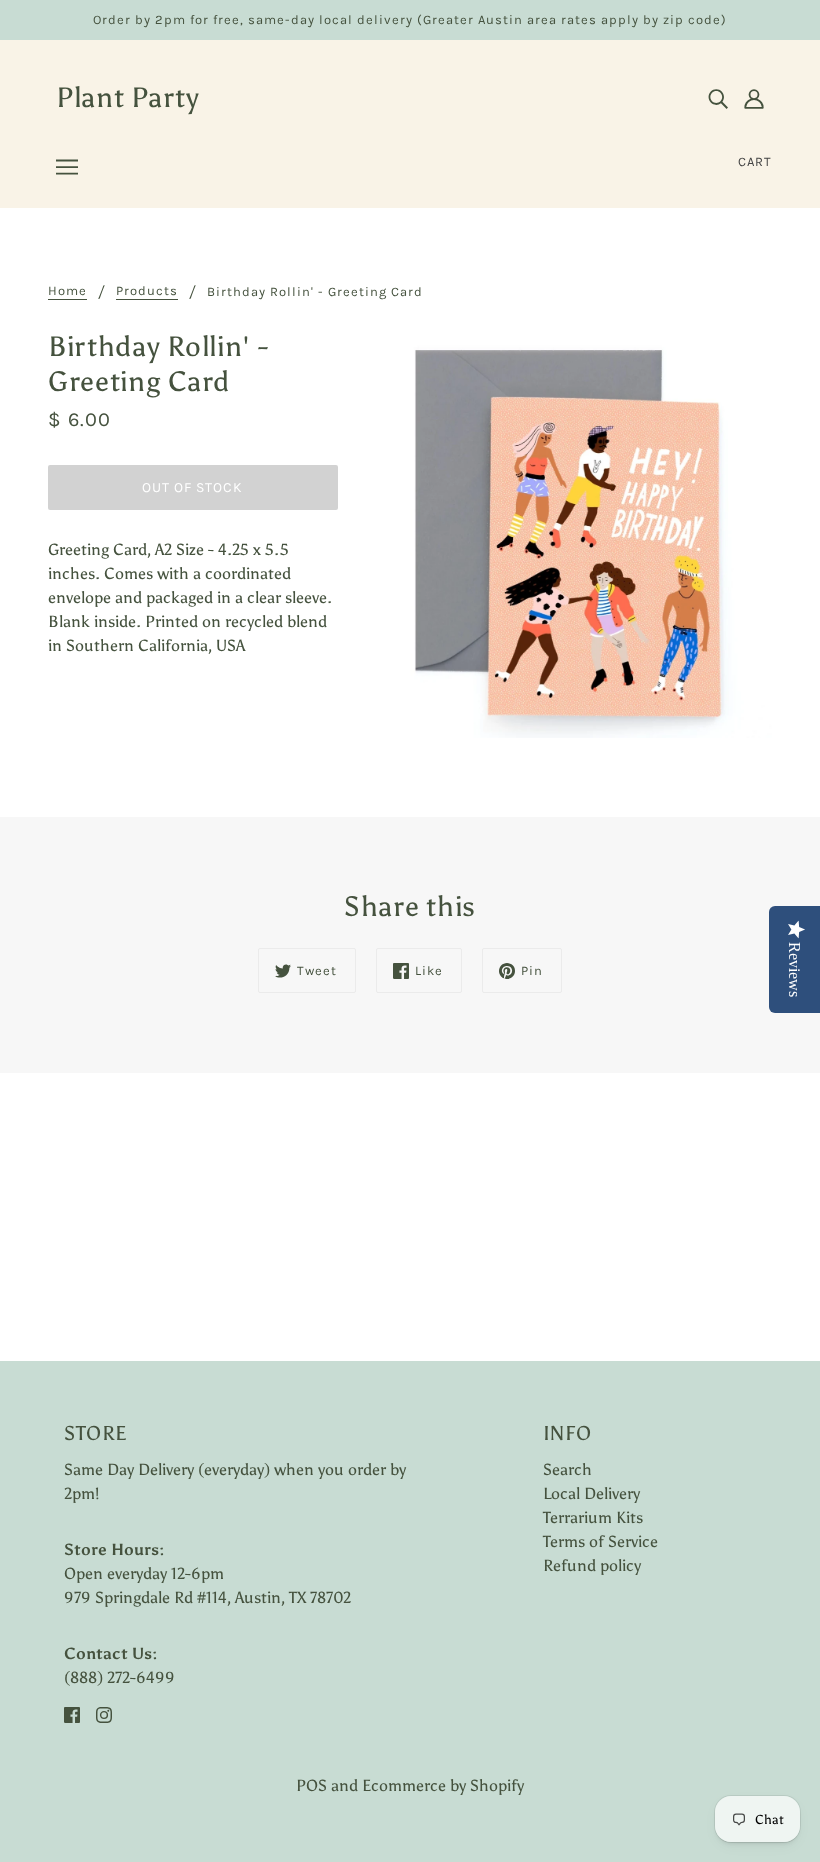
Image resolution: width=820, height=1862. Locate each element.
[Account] (754, 98)
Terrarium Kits (593, 1517)
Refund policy (592, 1565)
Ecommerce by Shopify (443, 1785)
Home (67, 291)
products (147, 291)
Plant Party (128, 97)
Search (567, 1469)
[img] (718, 98)
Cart (755, 161)
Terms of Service (600, 1541)
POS (311, 1785)
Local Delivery (591, 1493)
